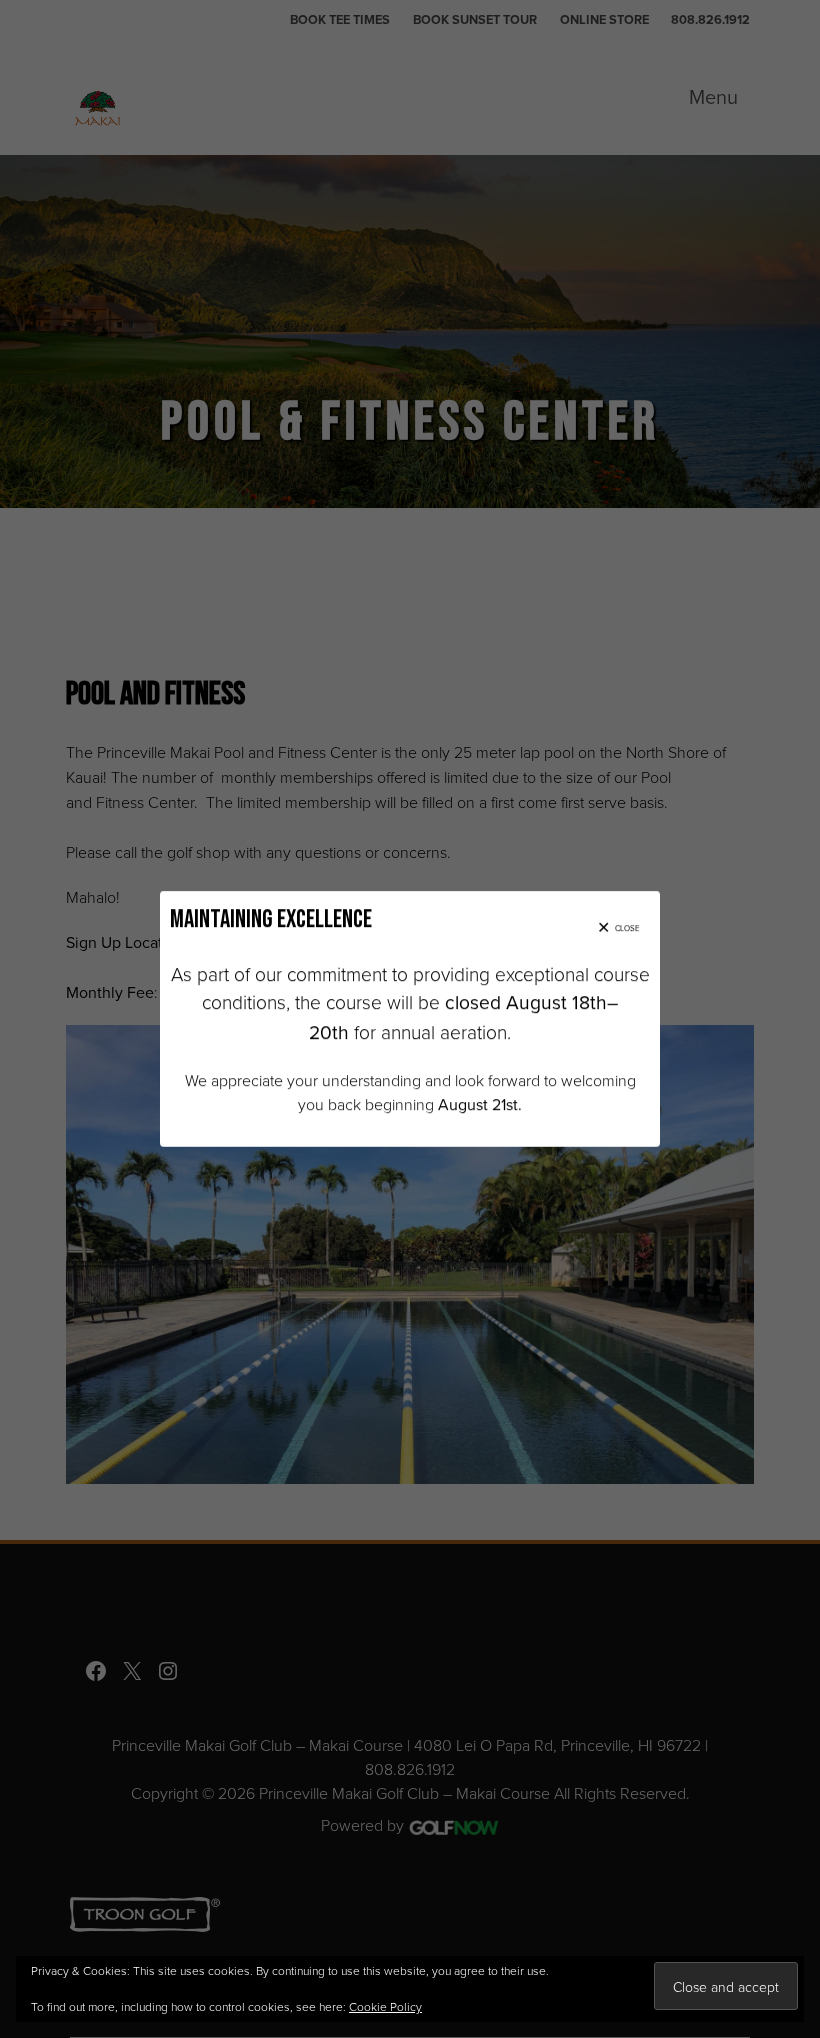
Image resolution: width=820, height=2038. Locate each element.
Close (627, 928)
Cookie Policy (385, 2006)
